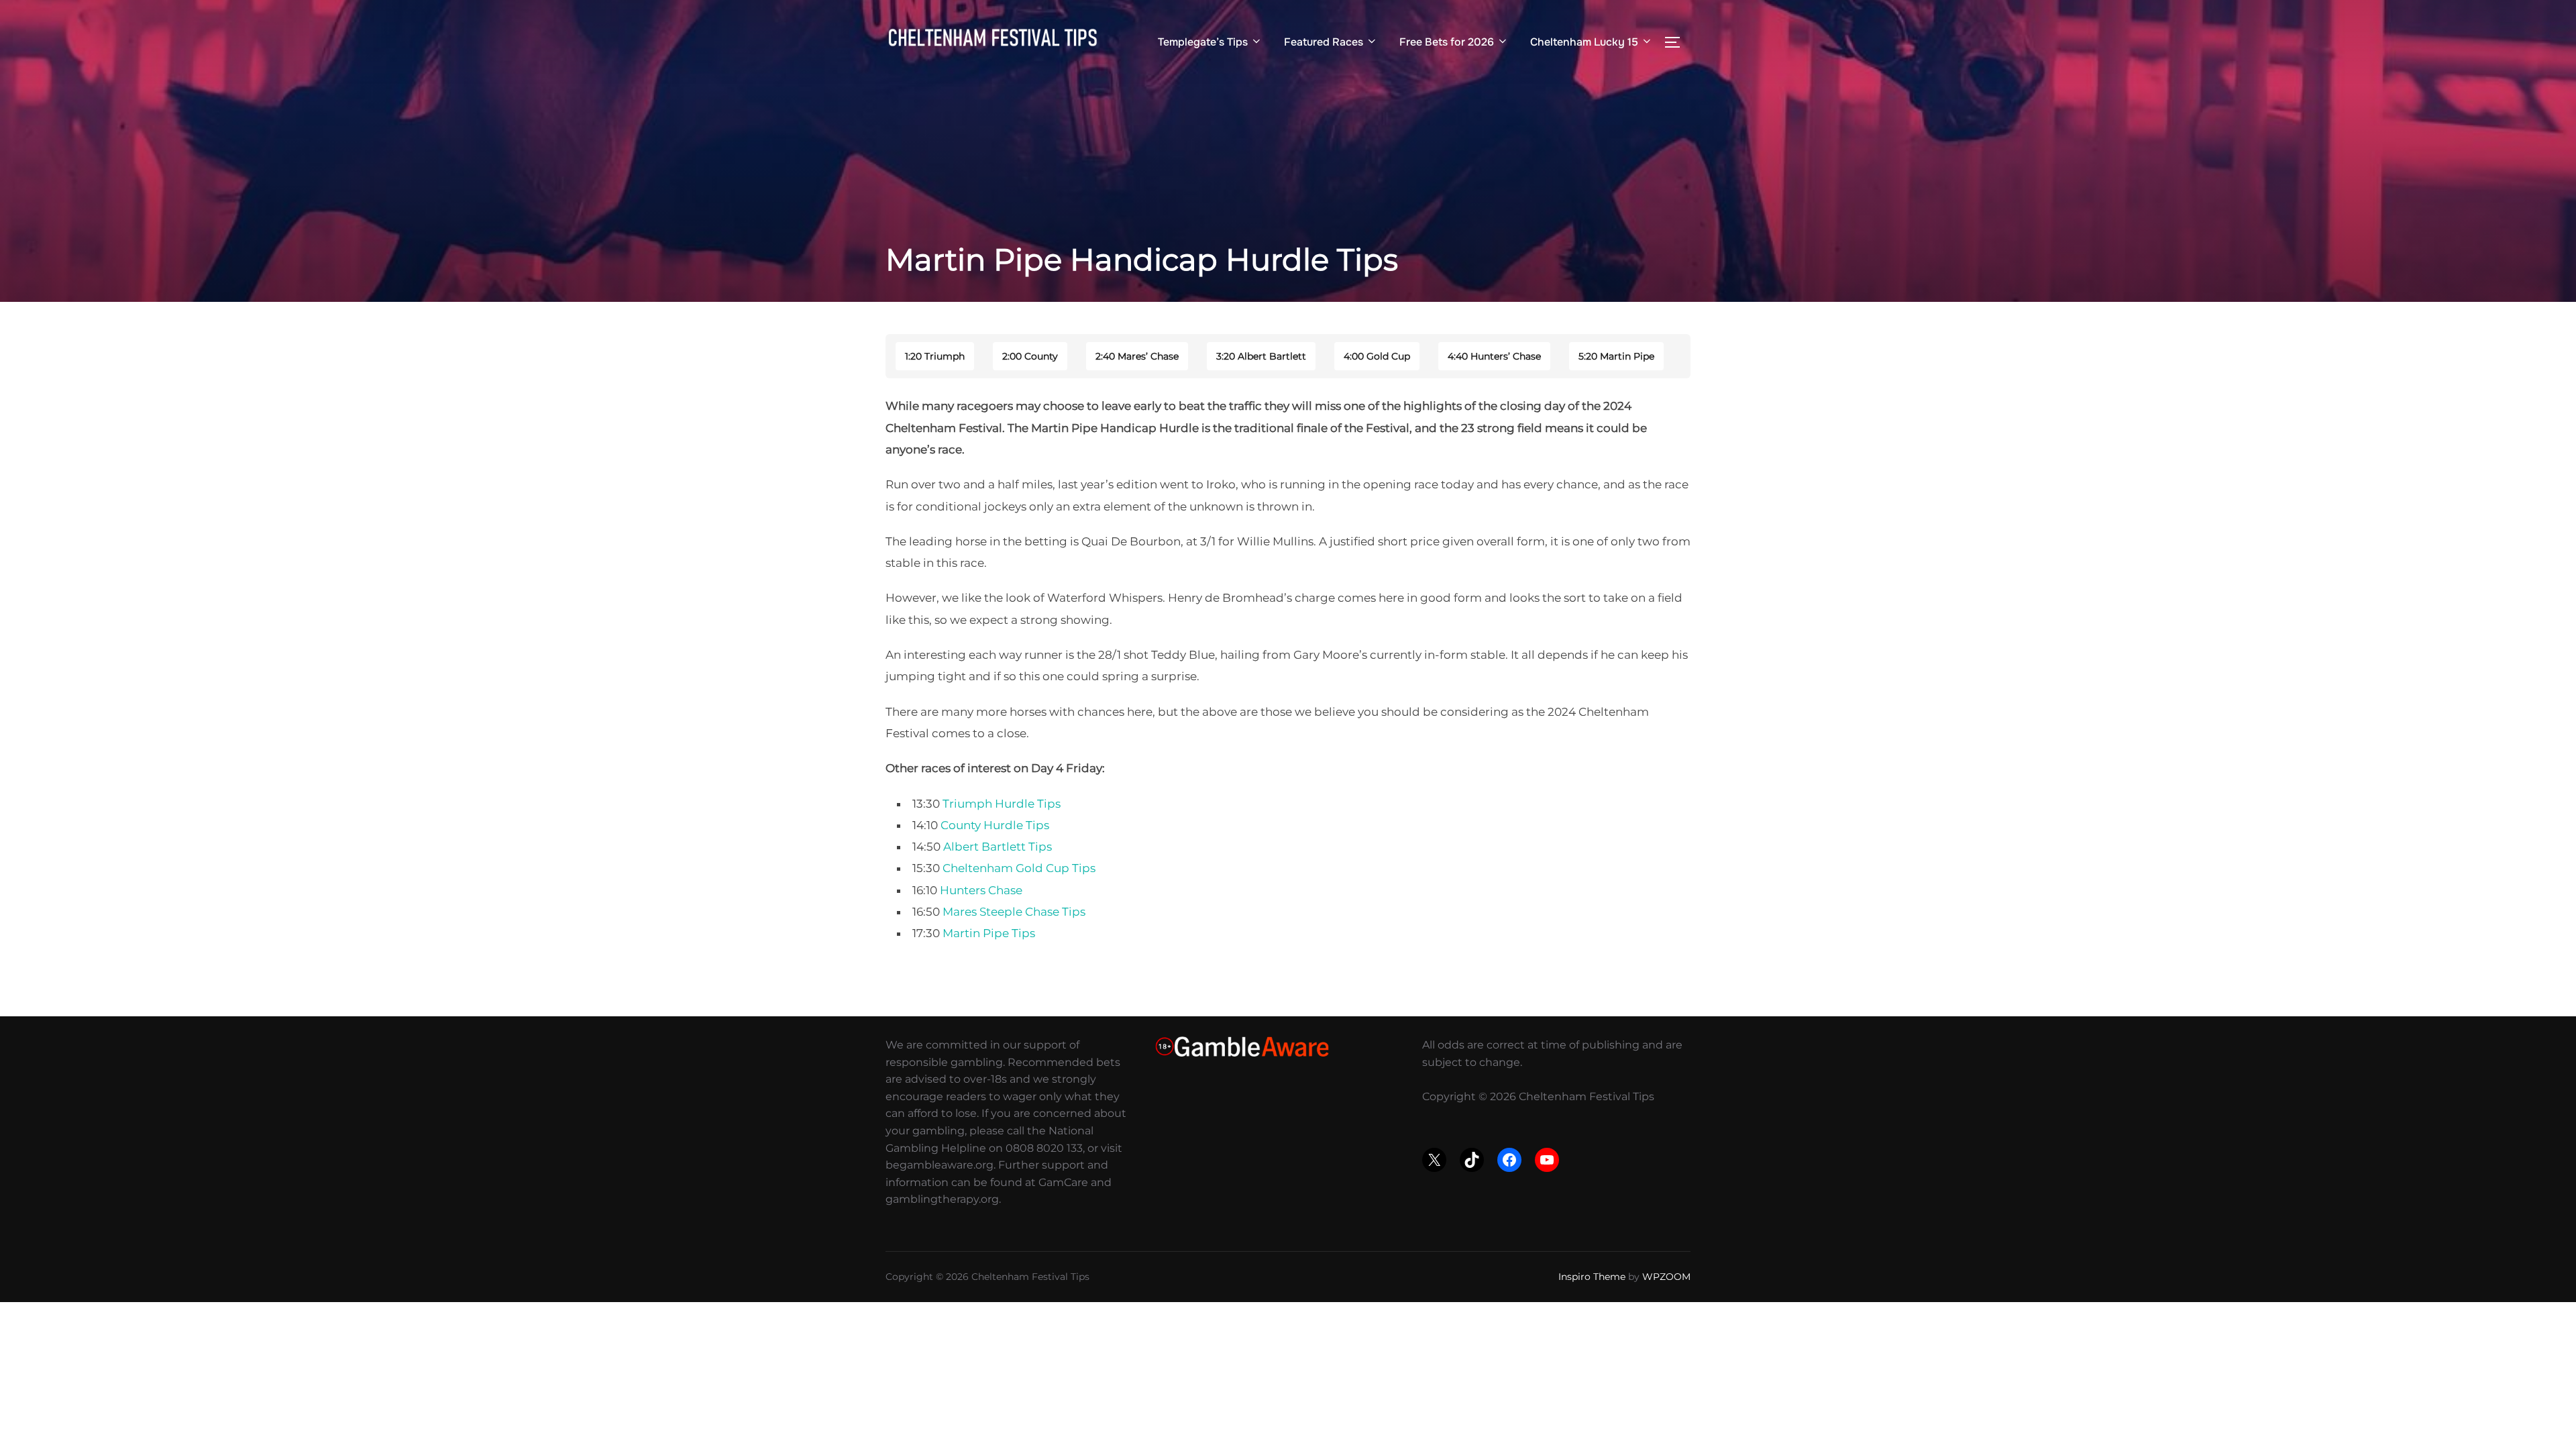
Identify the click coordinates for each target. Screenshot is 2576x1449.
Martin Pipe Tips (989, 933)
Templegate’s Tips (1203, 42)
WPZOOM (1666, 1277)
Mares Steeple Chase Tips (1014, 912)
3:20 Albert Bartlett (1261, 356)
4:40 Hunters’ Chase (1494, 356)
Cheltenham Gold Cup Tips (1019, 868)
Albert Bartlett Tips (998, 847)
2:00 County (1030, 356)
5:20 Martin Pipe (1616, 356)
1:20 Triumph (935, 356)
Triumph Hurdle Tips (1002, 804)
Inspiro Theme (1592, 1277)
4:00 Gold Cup (1377, 356)
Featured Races (1324, 42)
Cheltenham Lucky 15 (1584, 42)
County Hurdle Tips (995, 825)
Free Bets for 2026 (1447, 42)
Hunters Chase (981, 890)
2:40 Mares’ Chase (1137, 356)
